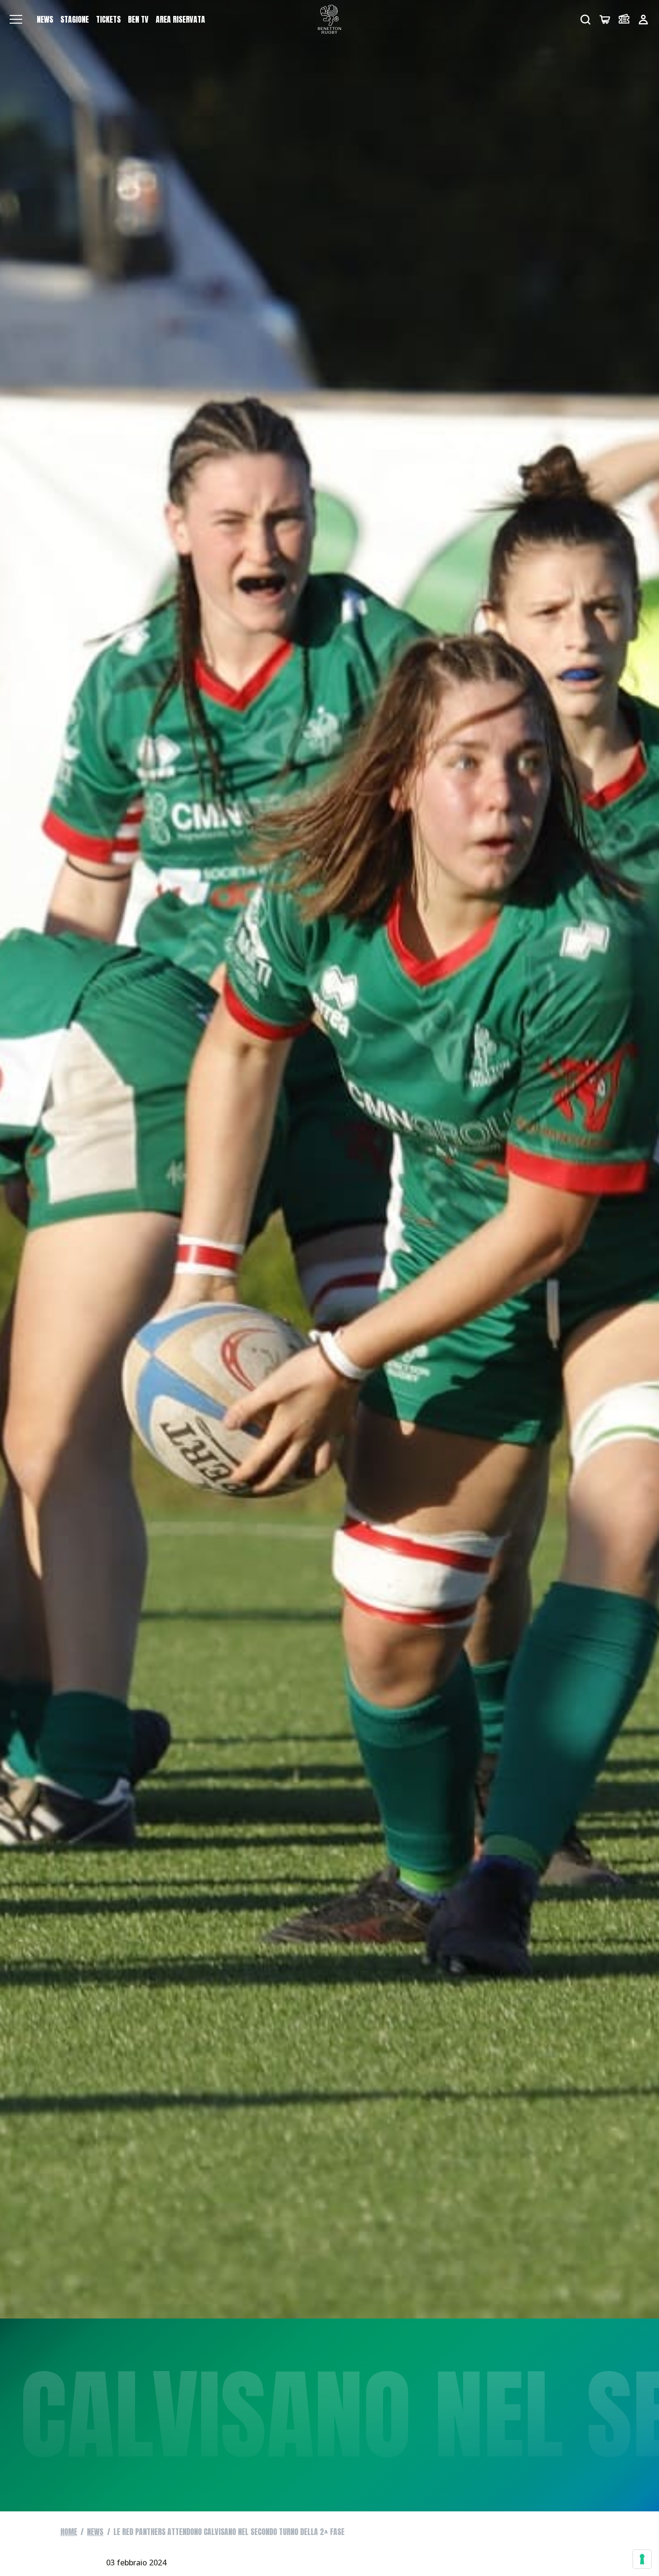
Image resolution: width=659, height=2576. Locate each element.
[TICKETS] (624, 20)
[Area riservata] (643, 20)
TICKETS (108, 19)
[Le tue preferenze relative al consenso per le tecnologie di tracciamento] (642, 2559)
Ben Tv (138, 19)
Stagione (75, 19)
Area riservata (180, 19)
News (45, 19)
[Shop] (605, 20)
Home (69, 2532)
